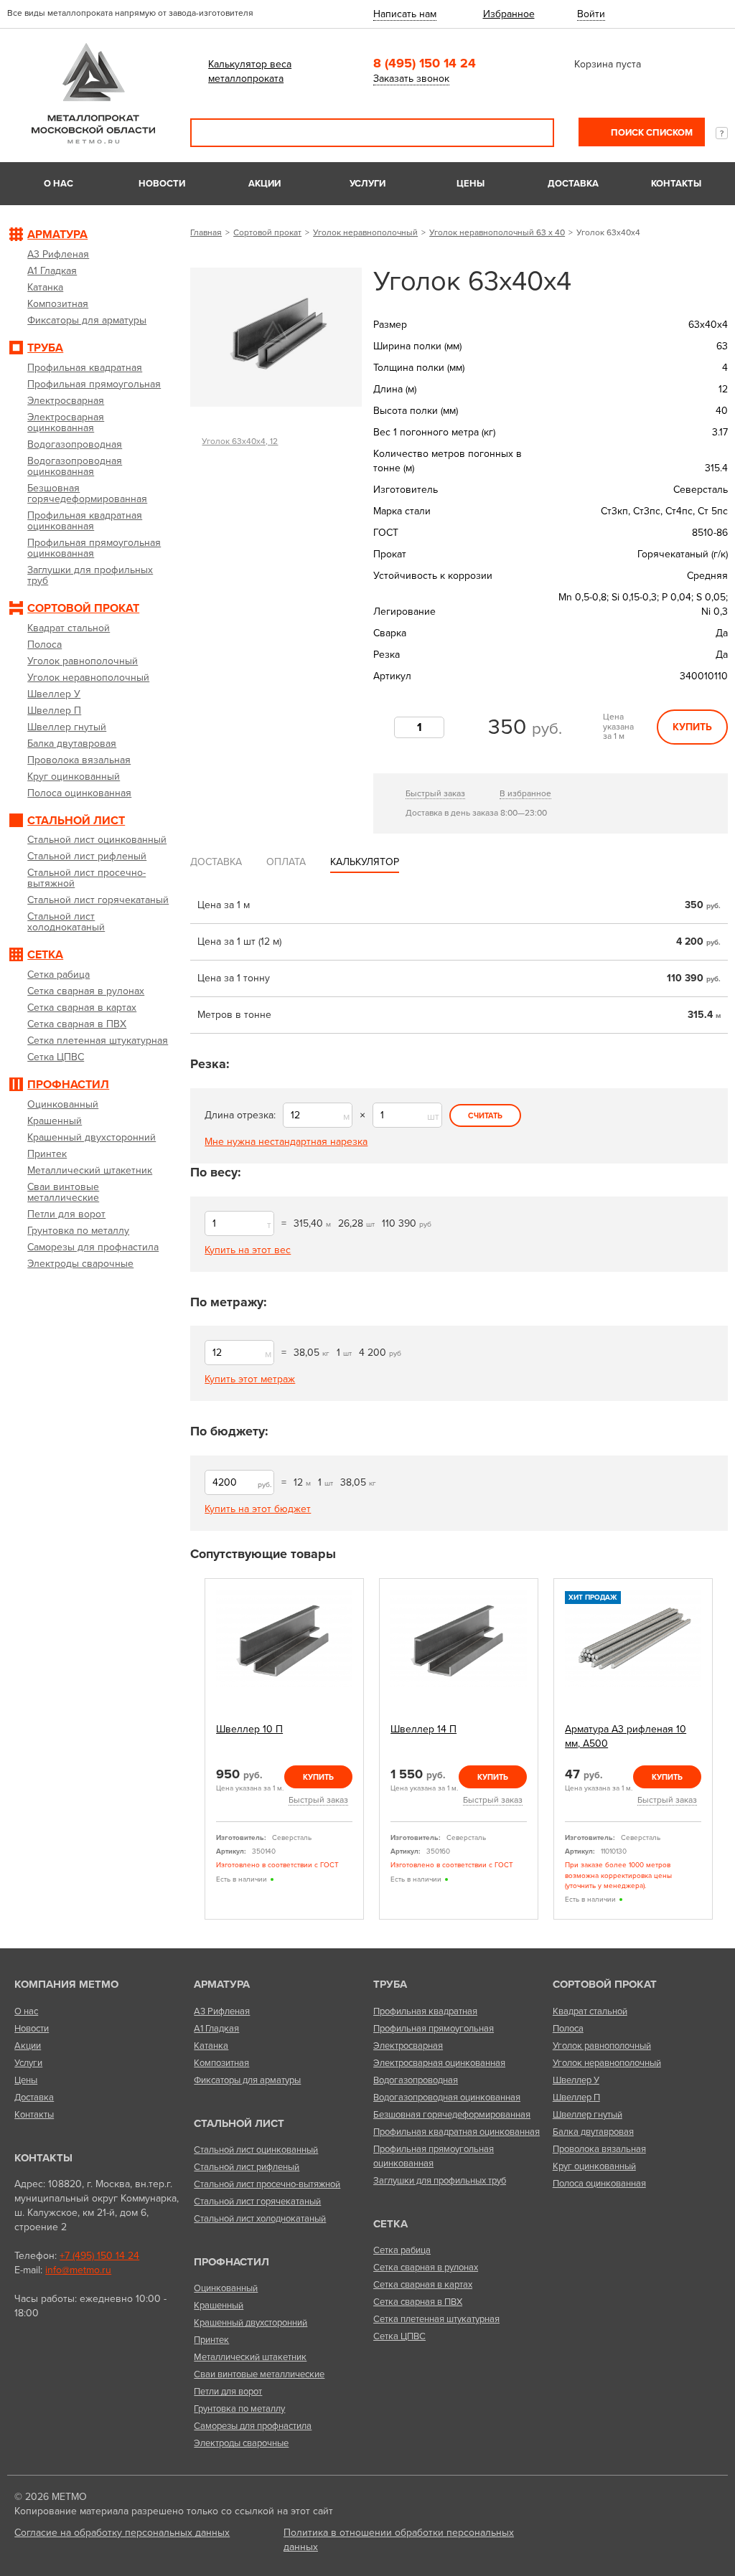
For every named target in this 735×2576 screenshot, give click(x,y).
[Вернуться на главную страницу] (93, 140)
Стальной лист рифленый (247, 2167)
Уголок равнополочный (602, 2046)
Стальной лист (239, 2123)
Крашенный (219, 2306)
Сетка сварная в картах (423, 2285)
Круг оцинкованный (594, 2166)
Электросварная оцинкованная (439, 2063)
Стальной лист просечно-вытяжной (267, 2184)
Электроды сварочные (241, 2443)
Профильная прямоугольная (434, 2029)
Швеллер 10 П (249, 1729)
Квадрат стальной (590, 2011)
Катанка (211, 2046)
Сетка (390, 2224)
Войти (591, 14)
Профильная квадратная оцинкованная (457, 2132)
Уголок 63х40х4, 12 (240, 441)
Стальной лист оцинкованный (256, 2150)
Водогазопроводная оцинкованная (447, 2098)
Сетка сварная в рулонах (426, 2268)
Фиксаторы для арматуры (247, 2080)
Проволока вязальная (599, 2149)
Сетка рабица (402, 2250)
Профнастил (231, 2262)
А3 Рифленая (222, 2011)
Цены (471, 184)
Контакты (676, 184)
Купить (692, 727)
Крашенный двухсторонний (251, 2323)
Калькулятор (365, 862)
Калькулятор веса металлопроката (250, 71)
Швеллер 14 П (423, 1729)
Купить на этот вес (248, 1250)
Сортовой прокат (267, 232)
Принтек (211, 2340)
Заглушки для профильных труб (440, 2181)
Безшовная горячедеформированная (452, 2115)
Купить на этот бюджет (258, 1509)
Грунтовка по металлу (239, 2409)
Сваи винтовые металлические (259, 2374)
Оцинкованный (226, 2288)
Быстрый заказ (435, 793)
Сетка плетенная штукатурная (436, 2319)
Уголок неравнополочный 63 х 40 (497, 232)
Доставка (573, 184)
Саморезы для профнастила (253, 2426)
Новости (162, 184)
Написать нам (405, 14)
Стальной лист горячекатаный (257, 2202)
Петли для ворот (228, 2392)
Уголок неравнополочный (365, 232)
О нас (58, 184)
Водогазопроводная (416, 2080)
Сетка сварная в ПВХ (418, 2302)
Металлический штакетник (250, 2357)
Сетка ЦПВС (399, 2336)
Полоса (568, 2029)
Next (723, 1749)
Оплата (286, 862)
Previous (195, 1749)
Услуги (367, 184)
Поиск (533, 133)
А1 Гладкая (216, 2029)
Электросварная (408, 2046)
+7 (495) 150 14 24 (99, 2256)
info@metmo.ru (78, 2270)
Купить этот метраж (250, 1379)
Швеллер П (576, 2098)
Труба (390, 1984)
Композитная (221, 2063)
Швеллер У (576, 2080)
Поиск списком (651, 133)
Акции (264, 184)
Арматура (222, 1984)
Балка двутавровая (593, 2132)
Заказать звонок (411, 79)
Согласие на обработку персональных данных (122, 2533)
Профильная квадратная (425, 2011)
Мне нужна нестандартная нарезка (286, 1142)
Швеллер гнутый (587, 2115)
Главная (206, 232)
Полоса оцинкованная (599, 2184)
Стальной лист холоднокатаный (260, 2219)
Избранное (509, 14)
